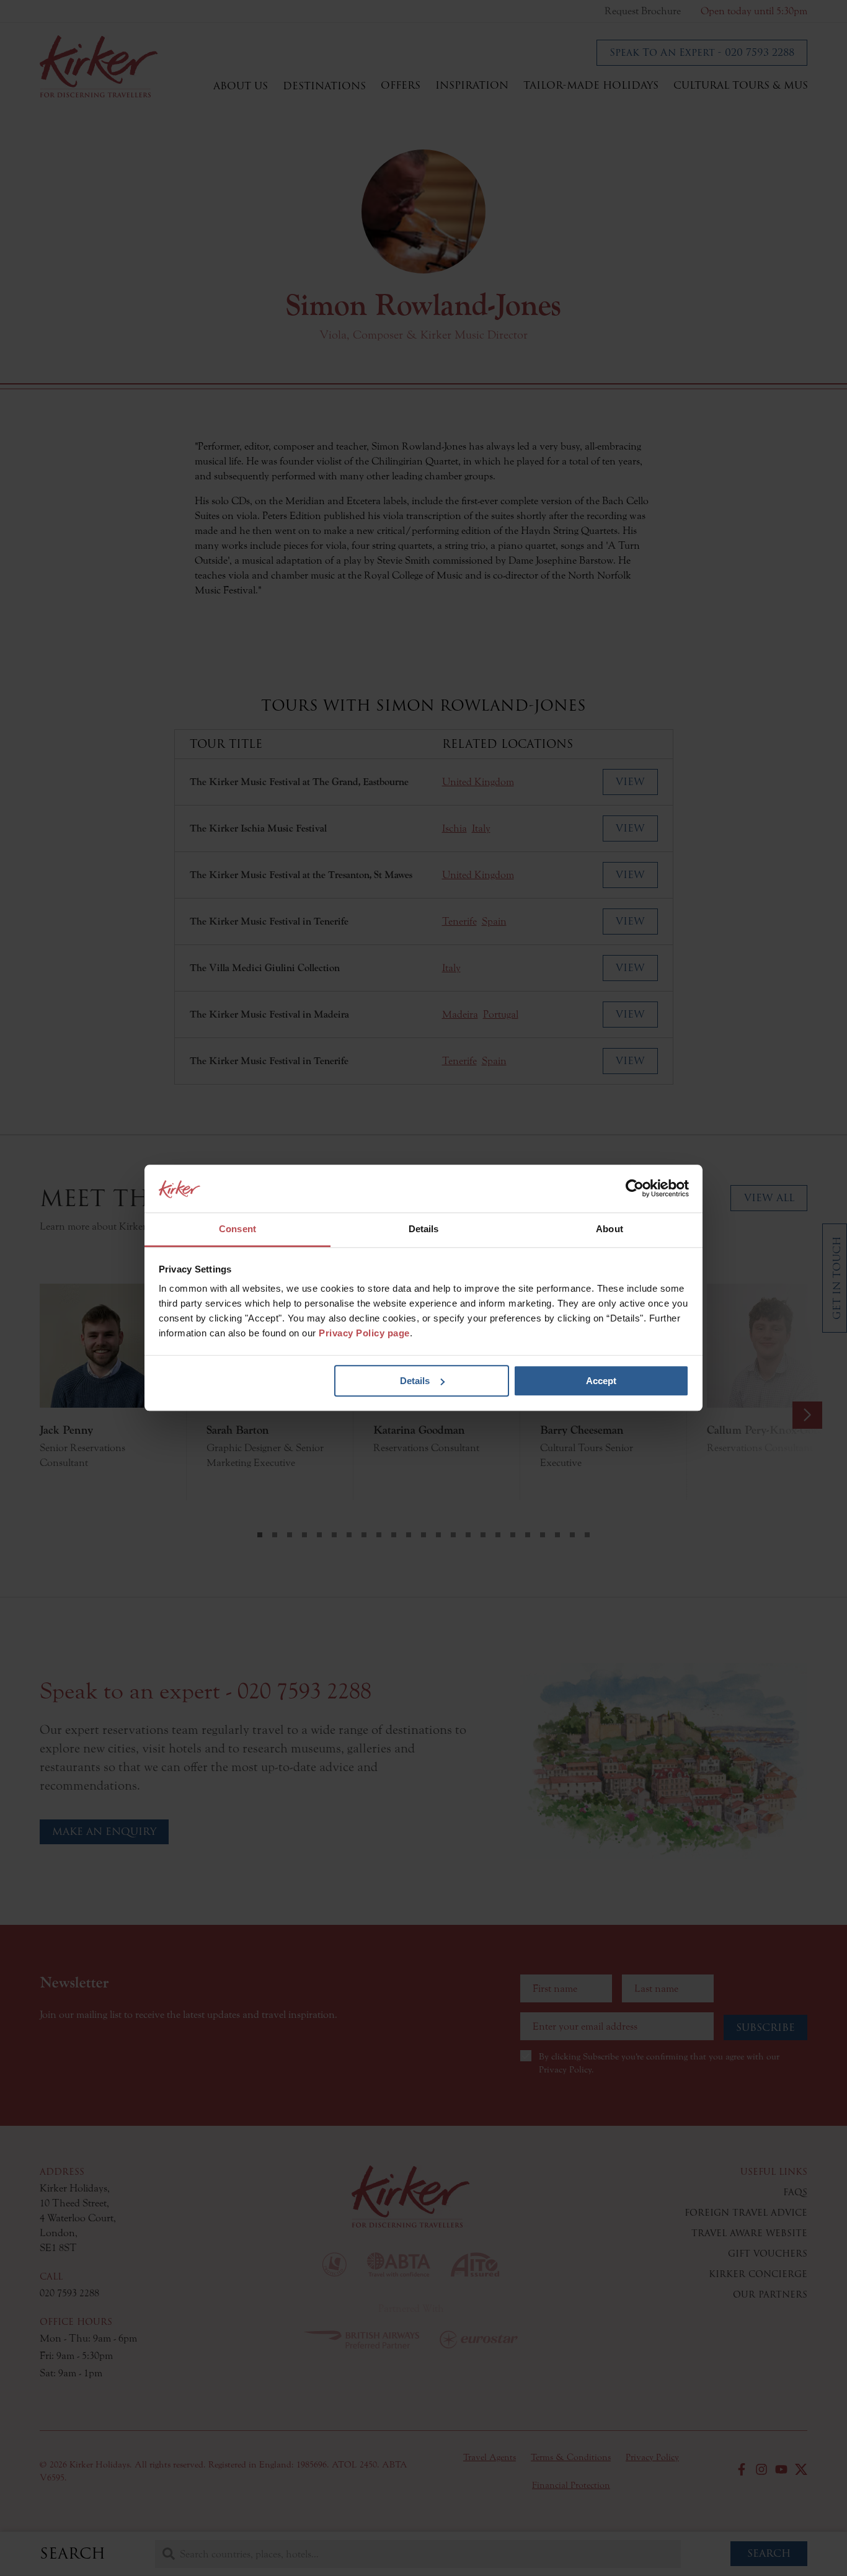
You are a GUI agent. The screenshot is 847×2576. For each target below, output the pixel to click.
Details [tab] (424, 1229)
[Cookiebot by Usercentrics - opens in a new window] (635, 1189)
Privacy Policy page (364, 1334)
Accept (601, 1381)
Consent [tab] (237, 1229)
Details (415, 1381)
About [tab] (610, 1229)
